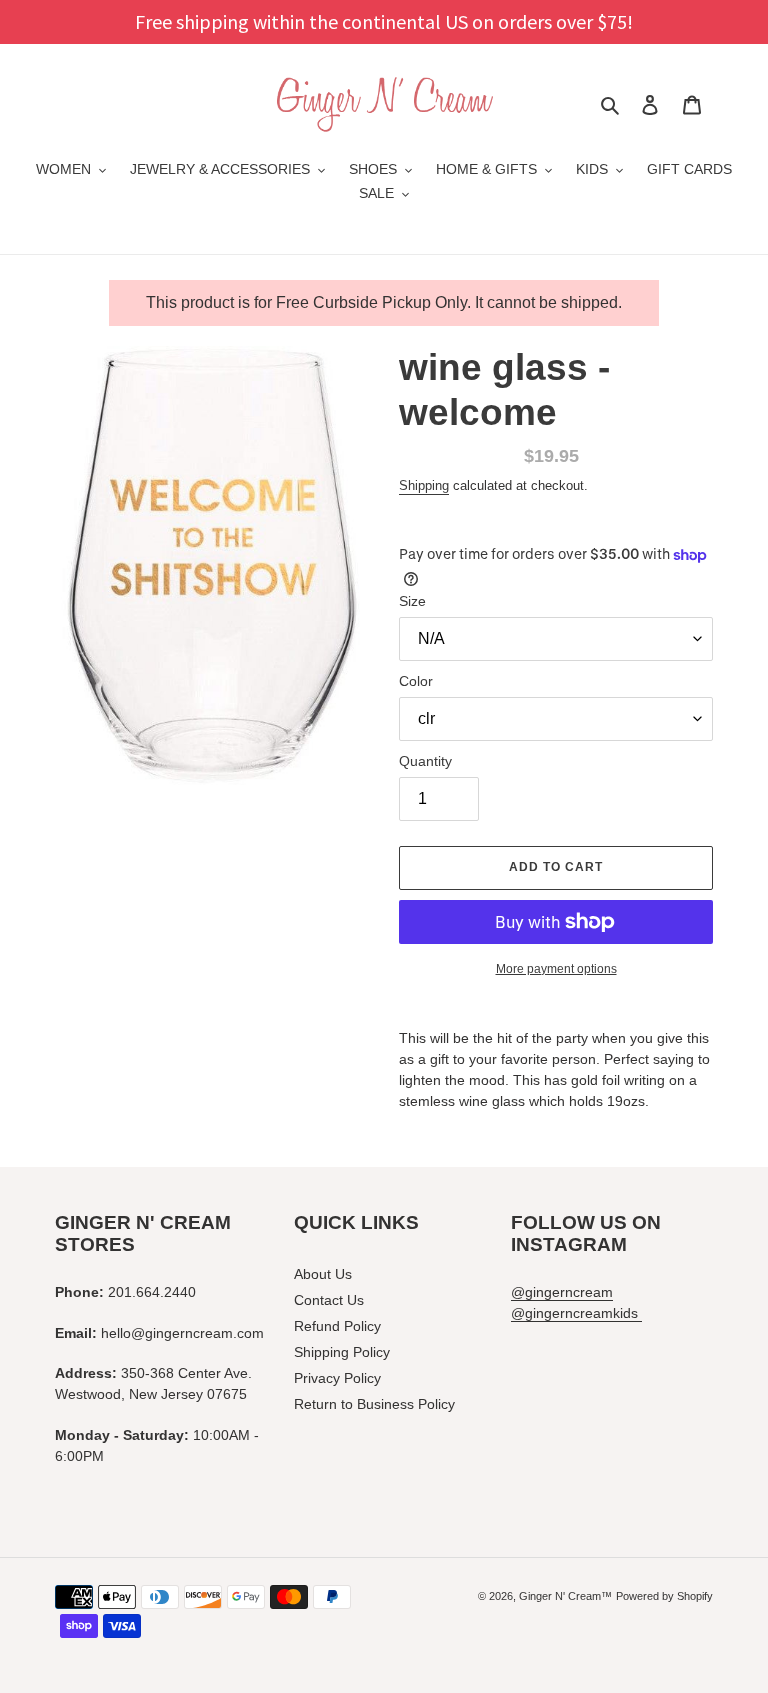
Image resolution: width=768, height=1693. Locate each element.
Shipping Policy (342, 1352)
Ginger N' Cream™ (565, 1596)
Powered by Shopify (664, 1596)
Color (416, 681)
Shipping (424, 485)
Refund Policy (337, 1326)
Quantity (425, 761)
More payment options (556, 969)
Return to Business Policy (374, 1404)
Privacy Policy (337, 1378)
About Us (323, 1274)
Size (412, 601)
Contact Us (329, 1300)
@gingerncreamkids (576, 1313)
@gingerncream (562, 1292)
